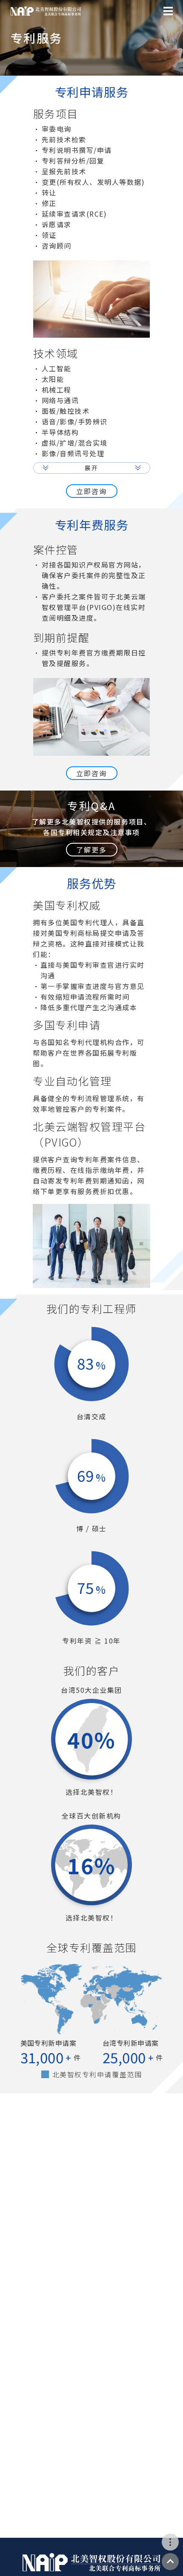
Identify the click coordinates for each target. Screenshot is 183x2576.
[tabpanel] (92, 649)
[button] (92, 468)
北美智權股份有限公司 (46, 11)
